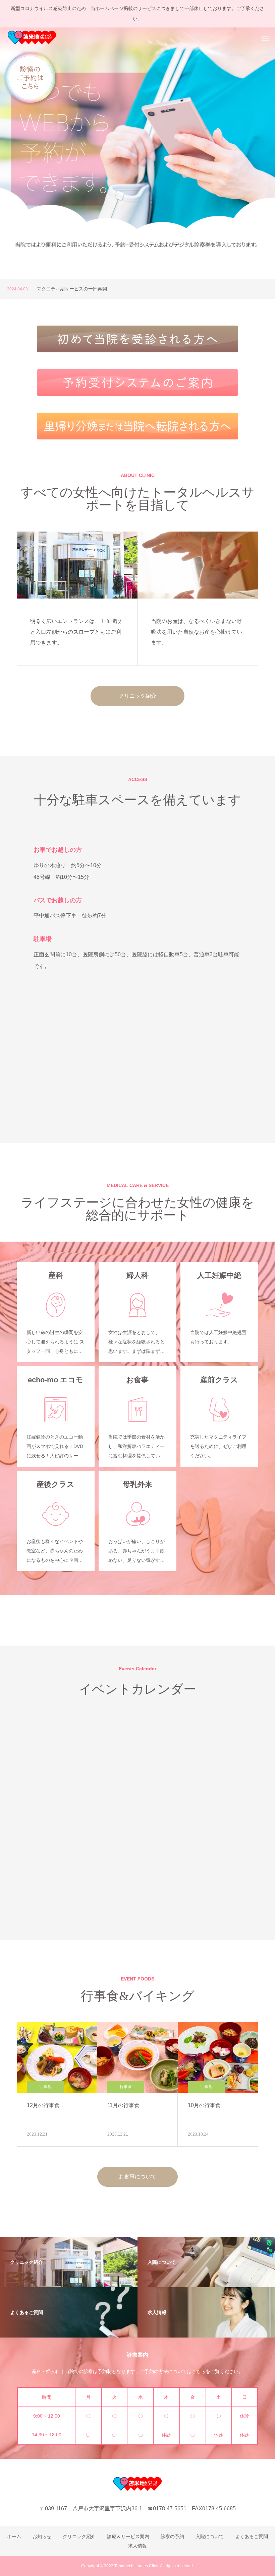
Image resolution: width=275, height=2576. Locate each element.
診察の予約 (172, 2536)
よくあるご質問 (252, 2536)
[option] (137, 153)
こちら (199, 2371)
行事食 (45, 2087)
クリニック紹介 (137, 696)
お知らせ (42, 2536)
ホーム (14, 2536)
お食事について (137, 2177)
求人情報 (137, 2546)
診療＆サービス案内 (128, 2536)
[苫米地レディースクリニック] (32, 38)
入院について (210, 2536)
